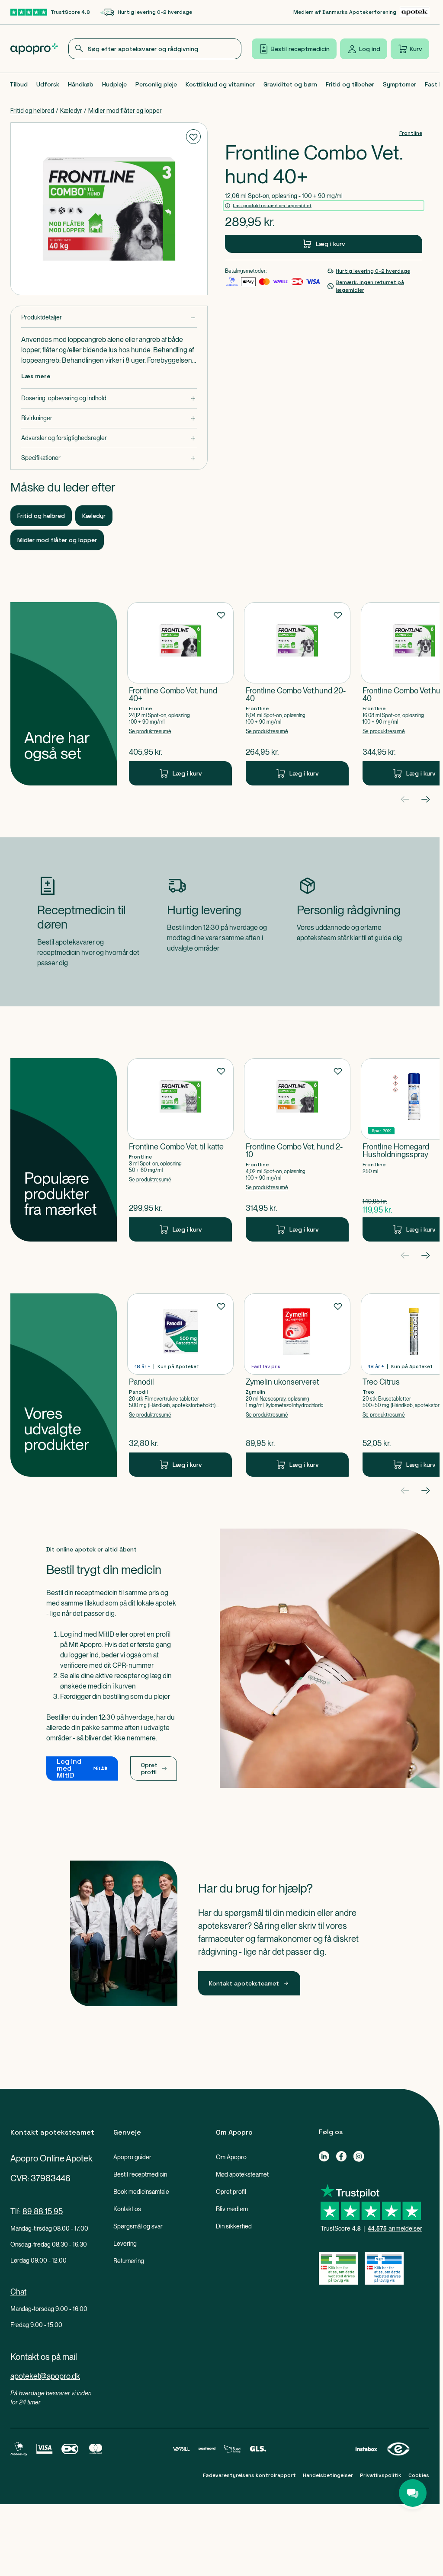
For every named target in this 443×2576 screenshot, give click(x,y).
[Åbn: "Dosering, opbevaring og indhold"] (109, 398)
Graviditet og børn (290, 84)
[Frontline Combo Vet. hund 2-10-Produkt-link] (297, 1150)
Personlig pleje (156, 84)
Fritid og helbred (32, 111)
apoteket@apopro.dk (45, 2376)
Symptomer (400, 84)
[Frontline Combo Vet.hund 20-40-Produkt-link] (297, 694)
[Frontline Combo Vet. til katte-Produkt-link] (180, 1150)
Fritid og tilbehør (350, 84)
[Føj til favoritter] (193, 137)
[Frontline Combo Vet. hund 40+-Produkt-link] (180, 694)
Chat (18, 2292)
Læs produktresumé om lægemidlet (272, 206)
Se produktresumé (150, 731)
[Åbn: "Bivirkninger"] (109, 418)
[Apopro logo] (34, 49)
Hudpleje (114, 84)
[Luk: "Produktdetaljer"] (109, 318)
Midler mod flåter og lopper (125, 111)
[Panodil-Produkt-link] (180, 1385)
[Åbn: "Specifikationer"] (109, 458)
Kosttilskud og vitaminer (220, 84)
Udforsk (48, 84)
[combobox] (155, 49)
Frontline (411, 133)
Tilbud (19, 84)
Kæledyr (71, 111)
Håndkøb (81, 84)
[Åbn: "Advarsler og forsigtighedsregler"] (109, 438)
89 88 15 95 (43, 2211)
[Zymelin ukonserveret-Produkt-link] (297, 1385)
